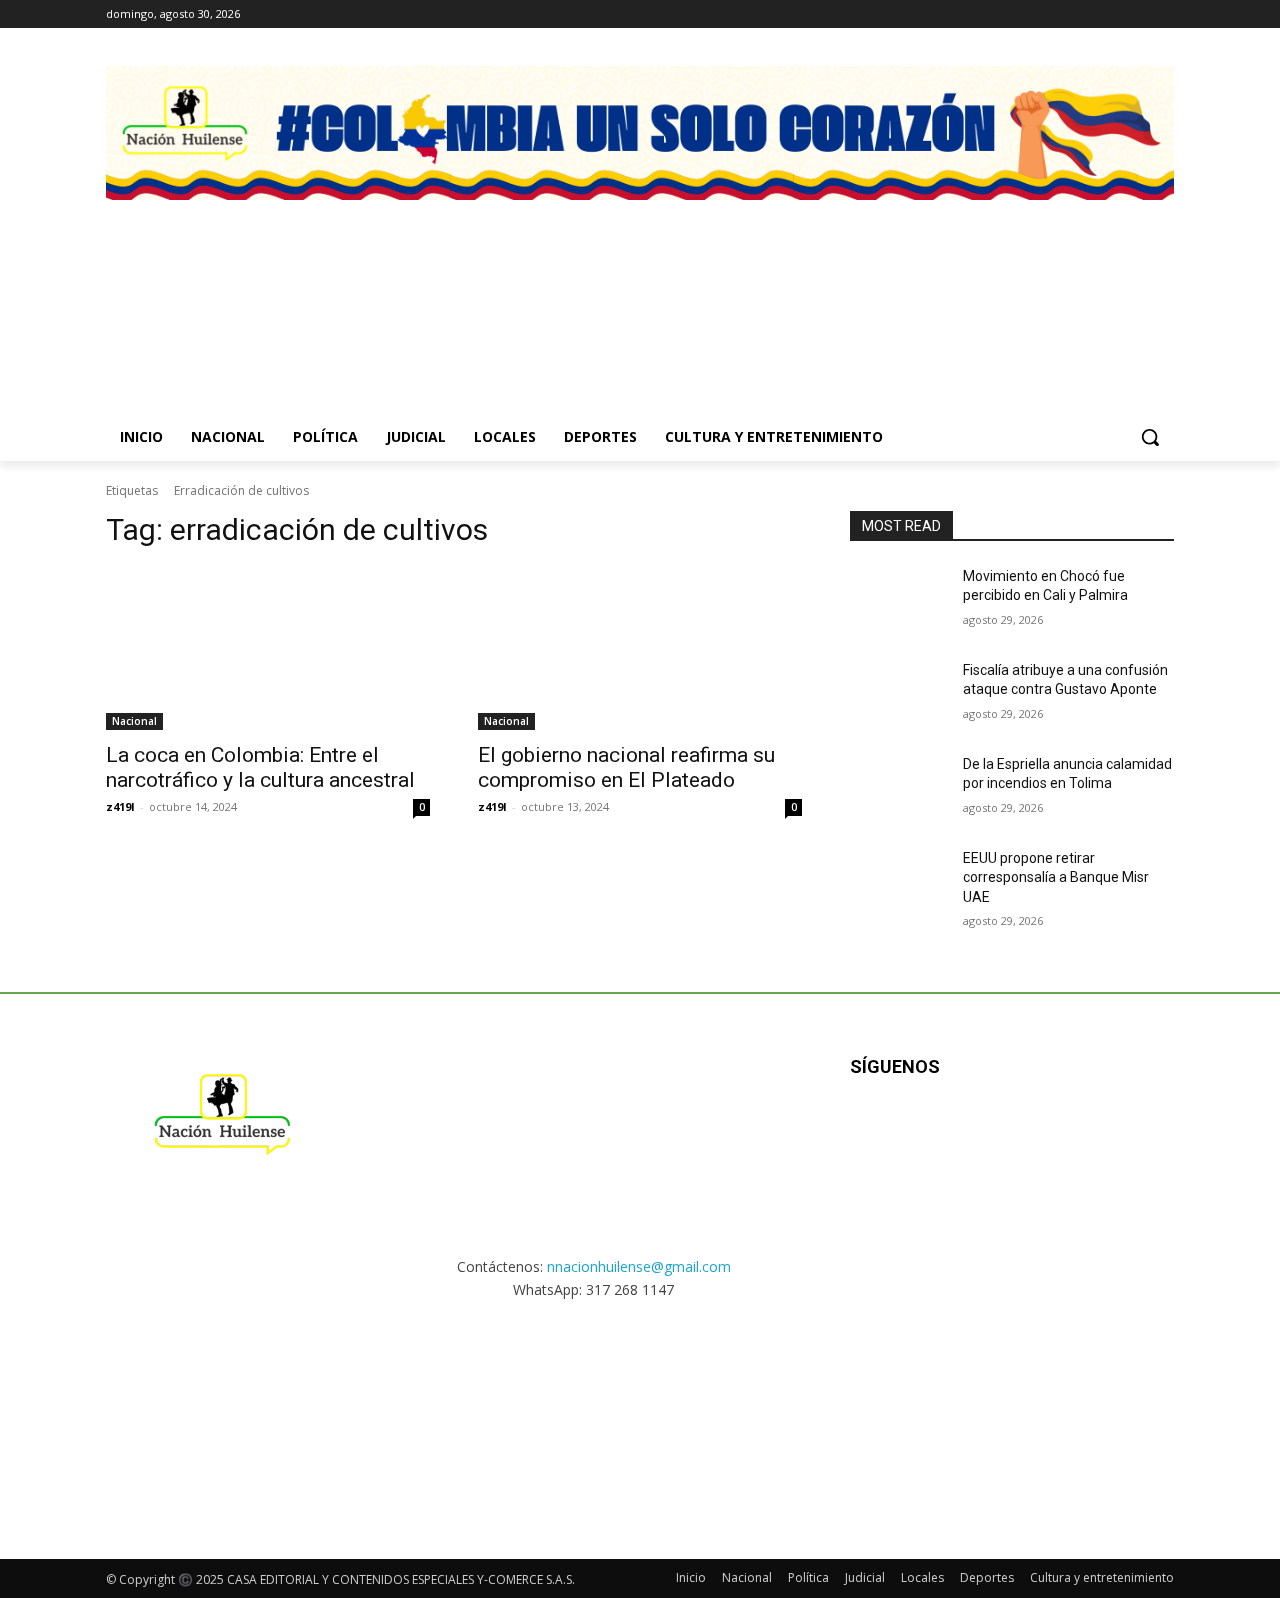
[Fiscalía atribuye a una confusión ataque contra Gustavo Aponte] (898, 695)
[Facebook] (1079, 14)
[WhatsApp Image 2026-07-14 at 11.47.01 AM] (224, 285)
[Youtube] (1066, 1131)
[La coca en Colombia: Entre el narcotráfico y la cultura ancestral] (268, 649)
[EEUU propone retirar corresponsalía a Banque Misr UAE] (898, 883)
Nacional (134, 721)
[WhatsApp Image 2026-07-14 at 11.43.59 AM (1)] (778, 285)
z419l (120, 806)
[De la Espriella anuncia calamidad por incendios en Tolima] (898, 789)
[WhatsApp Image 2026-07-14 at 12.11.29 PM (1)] (501, 285)
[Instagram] (1107, 14)
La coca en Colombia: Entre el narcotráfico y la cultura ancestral (260, 767)
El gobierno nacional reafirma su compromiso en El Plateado (626, 767)
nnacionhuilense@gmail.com (639, 1266)
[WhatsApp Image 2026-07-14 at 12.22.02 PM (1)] (1055, 285)
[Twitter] (1162, 14)
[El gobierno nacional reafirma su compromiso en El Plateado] (640, 649)
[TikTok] (1134, 14)
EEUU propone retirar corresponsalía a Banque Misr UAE (1056, 877)
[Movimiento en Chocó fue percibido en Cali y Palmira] (898, 601)
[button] (1150, 437)
